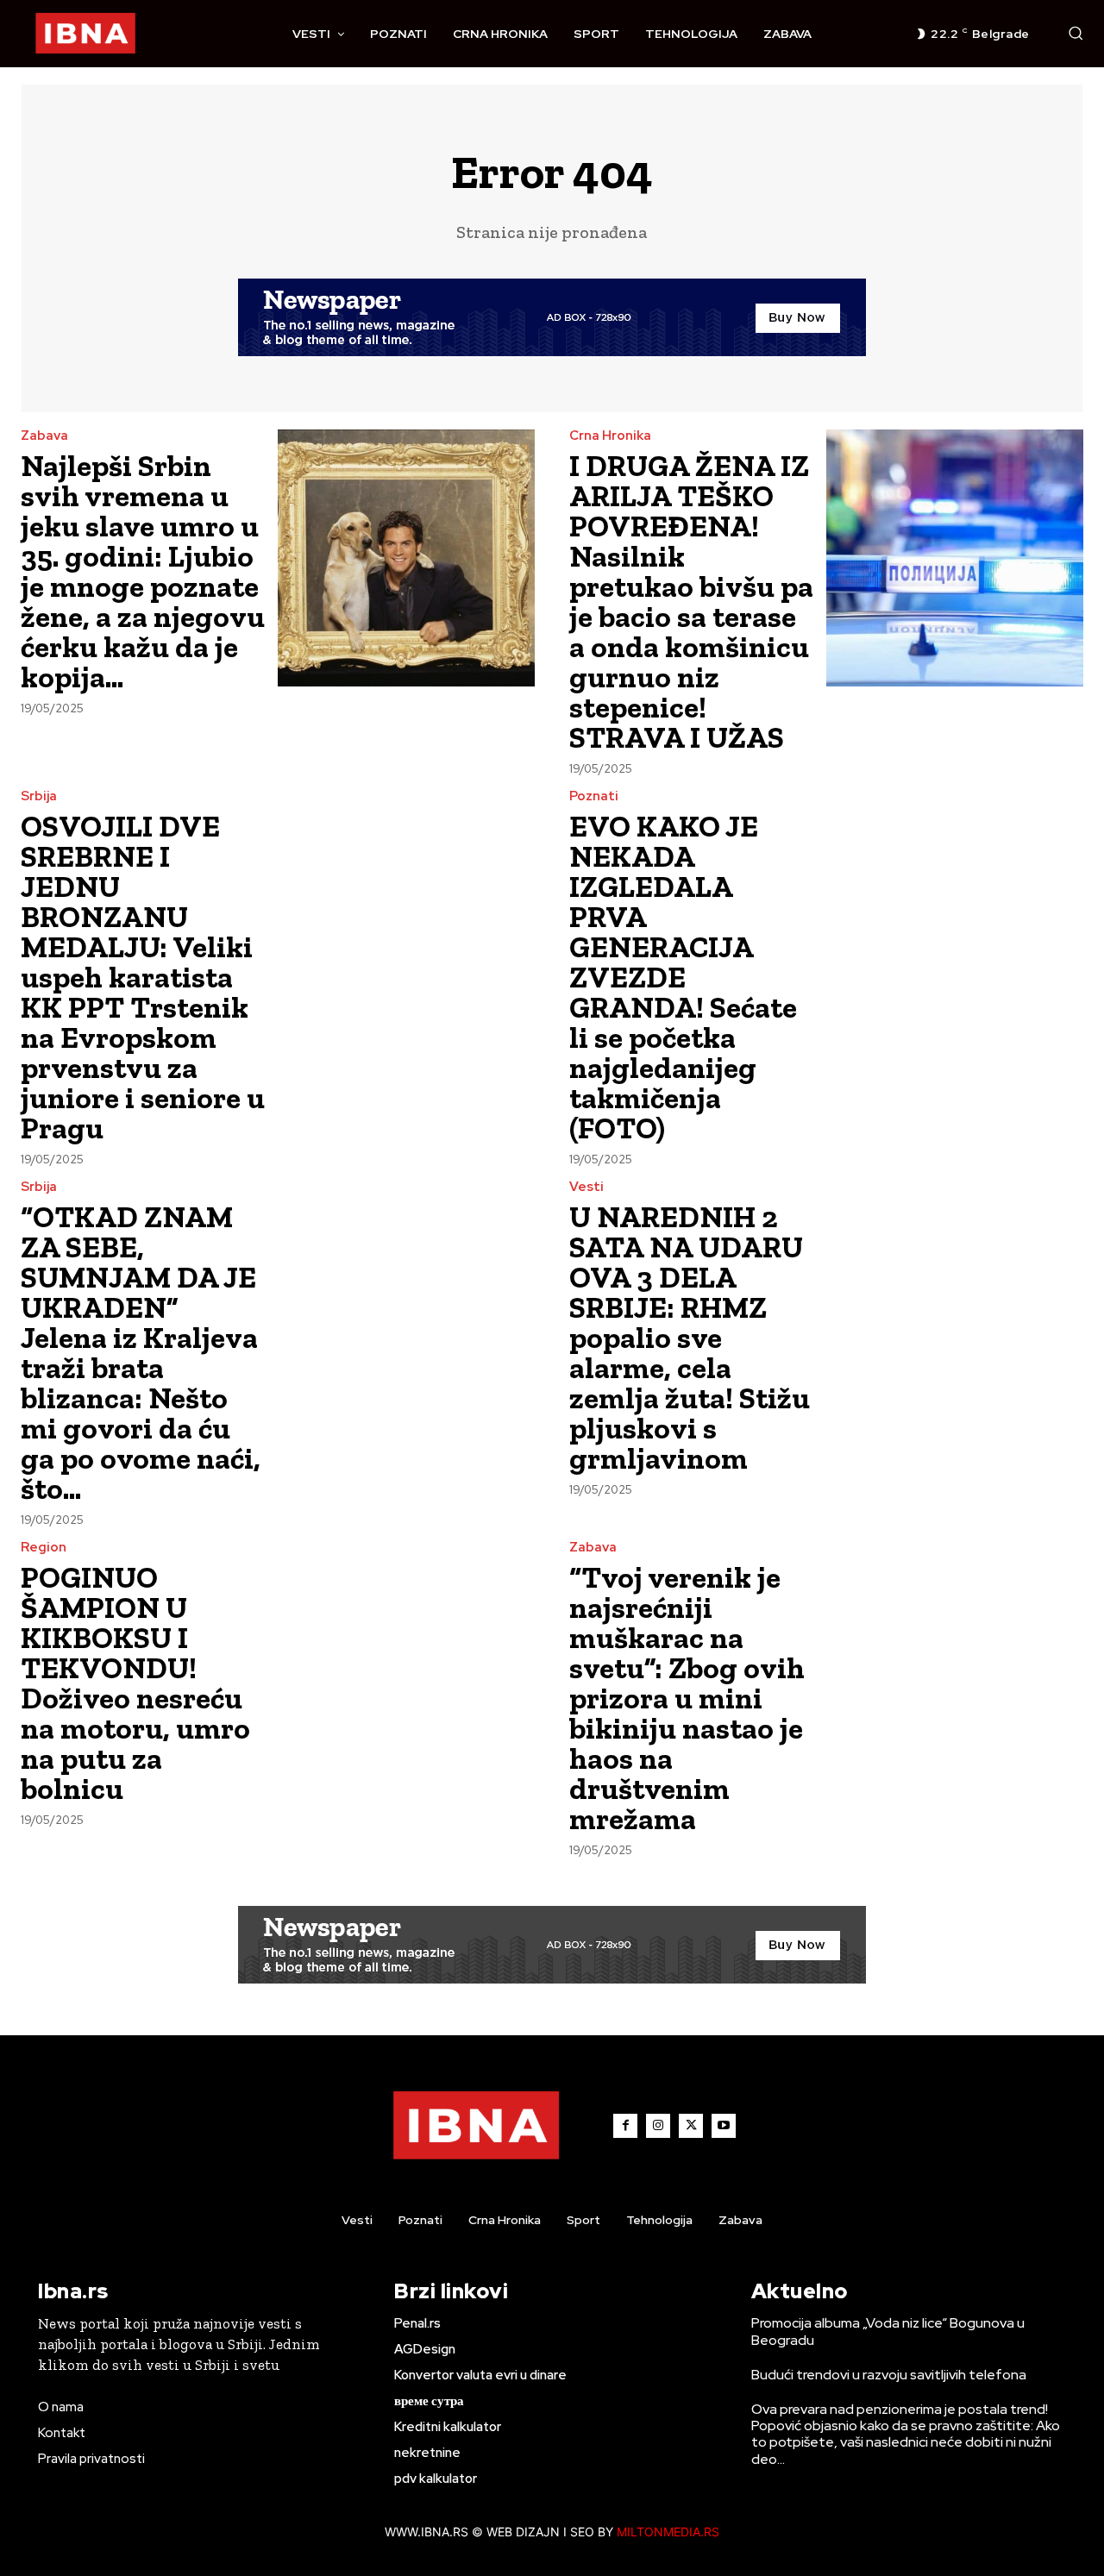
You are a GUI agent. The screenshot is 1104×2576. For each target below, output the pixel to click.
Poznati (594, 796)
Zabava (44, 436)
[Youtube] (724, 2126)
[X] (691, 2126)
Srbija (39, 796)
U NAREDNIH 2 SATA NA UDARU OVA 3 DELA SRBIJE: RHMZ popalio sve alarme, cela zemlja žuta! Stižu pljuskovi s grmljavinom (690, 1338)
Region (44, 1548)
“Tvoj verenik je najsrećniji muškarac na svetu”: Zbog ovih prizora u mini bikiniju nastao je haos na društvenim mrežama (687, 1698)
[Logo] (85, 34)
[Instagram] (658, 2126)
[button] (1076, 33)
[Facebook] (625, 2126)
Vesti (586, 1187)
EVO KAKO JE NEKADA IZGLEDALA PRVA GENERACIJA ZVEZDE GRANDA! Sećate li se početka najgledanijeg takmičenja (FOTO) (683, 977)
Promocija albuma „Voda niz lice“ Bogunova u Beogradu (888, 2331)
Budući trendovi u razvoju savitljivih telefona (889, 2375)
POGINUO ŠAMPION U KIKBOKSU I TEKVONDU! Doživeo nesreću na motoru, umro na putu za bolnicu (135, 1683)
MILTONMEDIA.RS (668, 2532)
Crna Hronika (610, 436)
